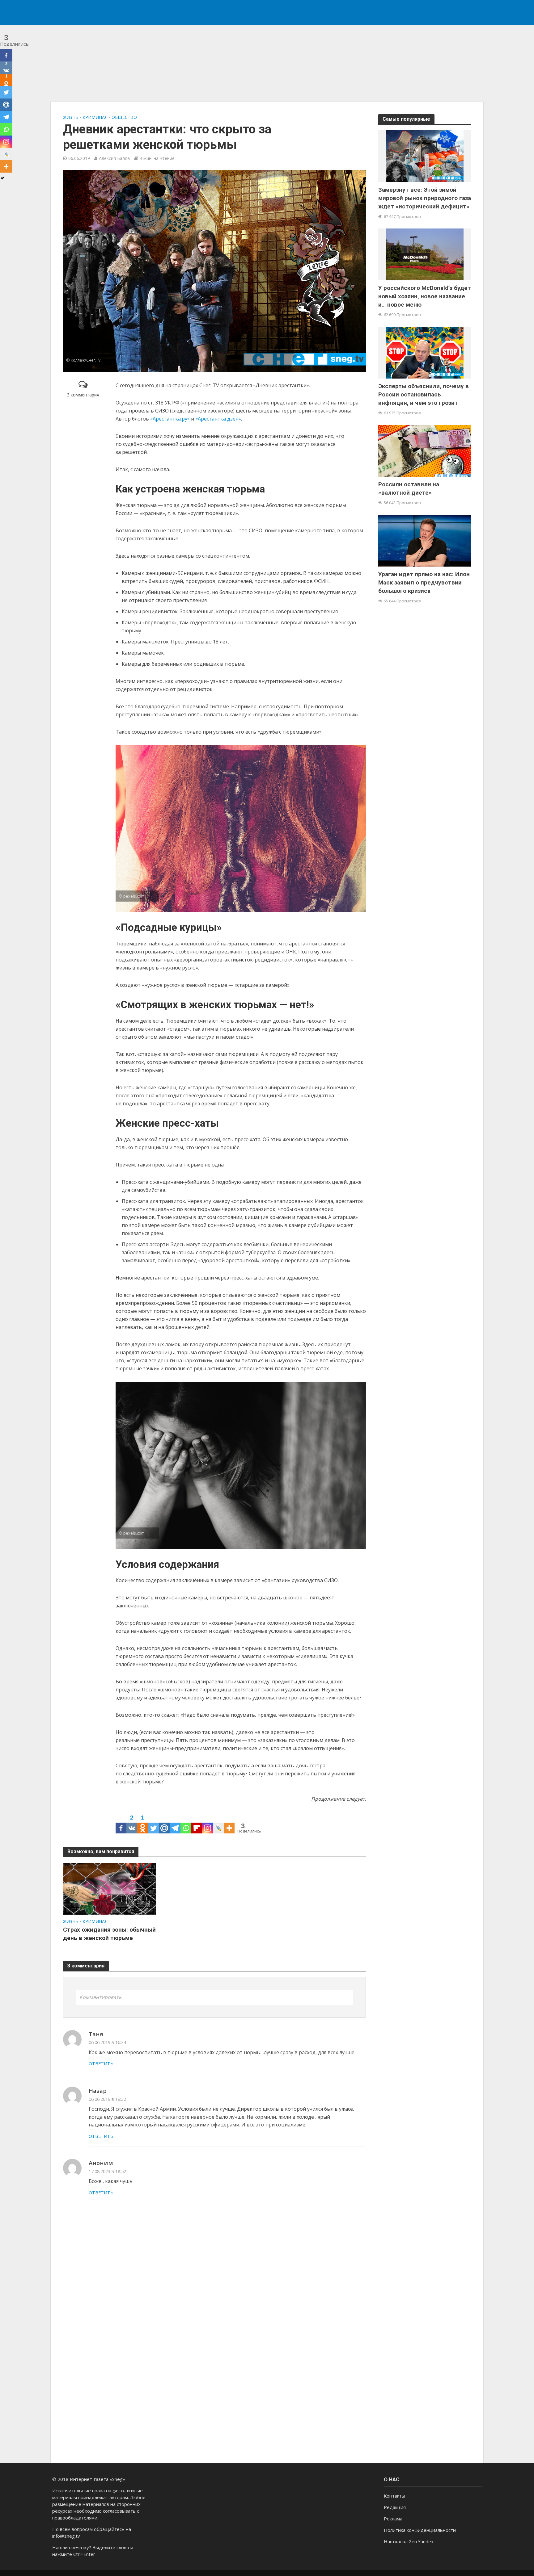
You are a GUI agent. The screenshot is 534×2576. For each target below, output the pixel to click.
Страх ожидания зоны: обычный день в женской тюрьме (109, 1934)
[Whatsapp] (186, 1823)
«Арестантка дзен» (218, 419)
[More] (229, 1823)
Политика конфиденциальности (420, 2530)
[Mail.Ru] (164, 1823)
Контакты (394, 2496)
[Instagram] (208, 1823)
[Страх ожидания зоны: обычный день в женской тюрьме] (109, 1888)
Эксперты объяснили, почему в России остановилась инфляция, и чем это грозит (424, 394)
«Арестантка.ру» (170, 419)
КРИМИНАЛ (95, 117)
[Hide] (2, 178)
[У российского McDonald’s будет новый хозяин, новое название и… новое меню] (425, 254)
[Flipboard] (197, 1823)
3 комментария (83, 395)
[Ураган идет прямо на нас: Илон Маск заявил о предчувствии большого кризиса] (425, 540)
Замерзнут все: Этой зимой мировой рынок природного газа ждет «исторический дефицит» (425, 198)
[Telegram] (175, 1823)
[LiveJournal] (218, 1823)
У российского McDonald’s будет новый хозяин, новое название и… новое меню (425, 296)
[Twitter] (153, 1823)
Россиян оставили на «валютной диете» (409, 488)
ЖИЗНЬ (71, 117)
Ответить (101, 2064)
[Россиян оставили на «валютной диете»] (425, 450)
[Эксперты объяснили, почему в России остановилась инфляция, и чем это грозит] (425, 352)
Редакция (395, 2507)
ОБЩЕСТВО (124, 117)
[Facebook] (121, 1823)
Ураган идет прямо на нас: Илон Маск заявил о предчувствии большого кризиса (424, 582)
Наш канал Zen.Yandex (409, 2541)
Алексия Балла (114, 158)
